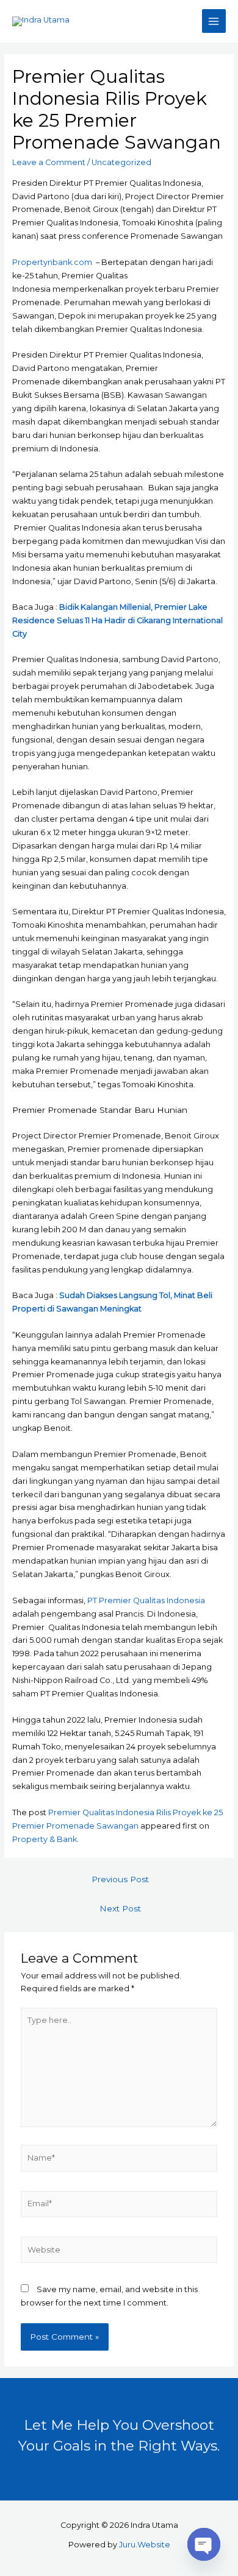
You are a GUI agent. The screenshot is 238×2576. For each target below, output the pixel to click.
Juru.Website (145, 2545)
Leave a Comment (49, 162)
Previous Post (120, 1879)
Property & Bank (45, 1839)
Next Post (120, 1908)
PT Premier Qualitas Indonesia (146, 1600)
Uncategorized (121, 162)
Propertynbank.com (52, 262)
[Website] (119, 2252)
